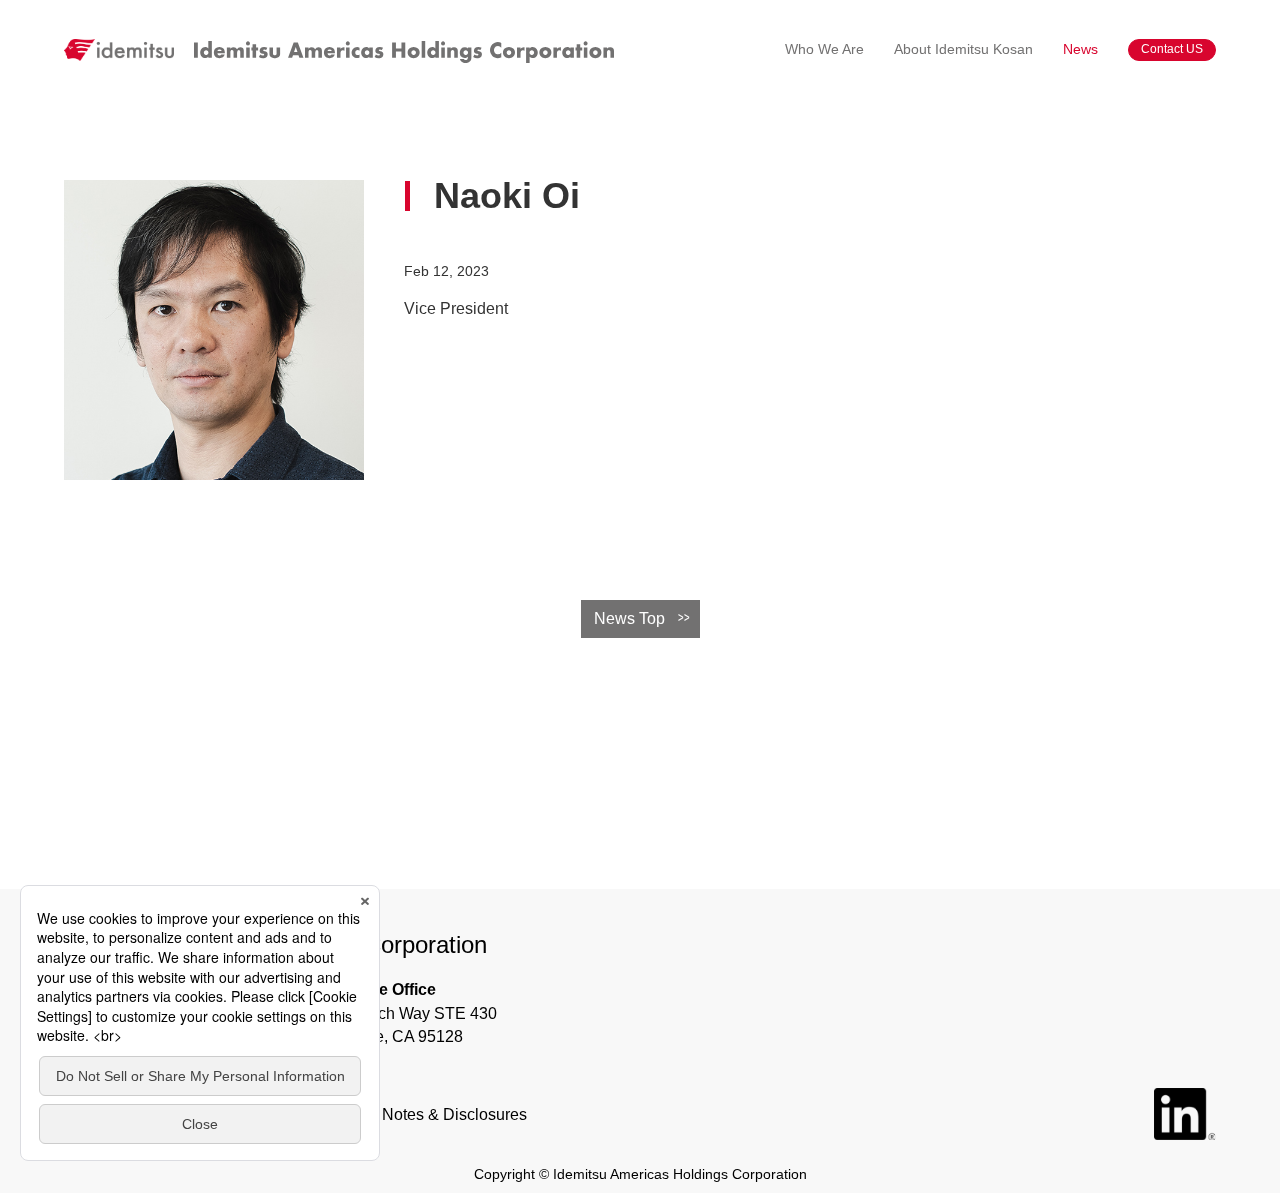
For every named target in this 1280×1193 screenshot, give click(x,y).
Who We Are (824, 49)
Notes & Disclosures (454, 1114)
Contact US (1172, 49)
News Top (629, 618)
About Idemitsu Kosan (963, 49)
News (1080, 49)
